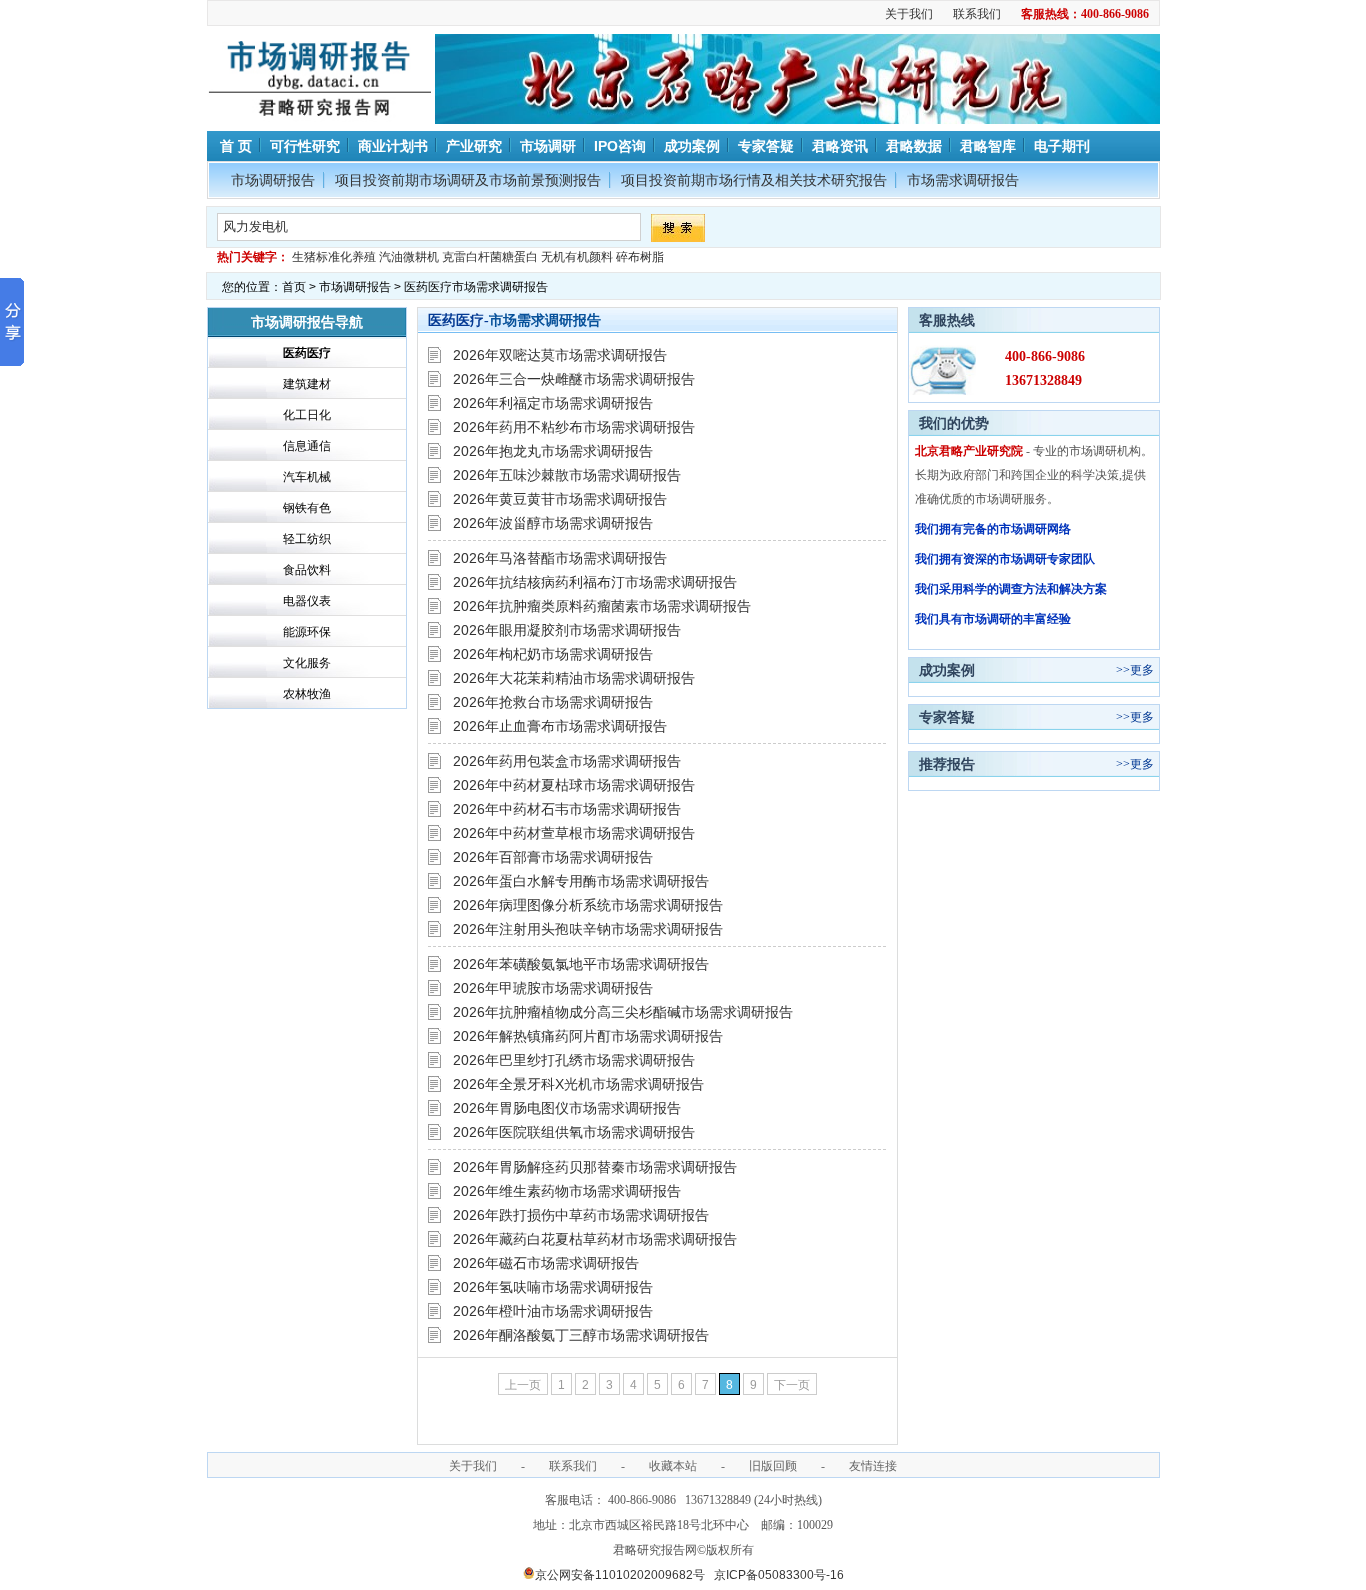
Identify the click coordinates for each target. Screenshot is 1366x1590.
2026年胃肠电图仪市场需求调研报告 (567, 1108)
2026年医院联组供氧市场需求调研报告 (574, 1132)
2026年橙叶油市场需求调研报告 (553, 1311)
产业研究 (474, 146)
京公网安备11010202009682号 (620, 1575)
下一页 (792, 1385)
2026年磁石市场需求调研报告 (546, 1263)
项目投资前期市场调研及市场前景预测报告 (468, 180)
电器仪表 (307, 601)
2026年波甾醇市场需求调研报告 (553, 523)
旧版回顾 (773, 1466)
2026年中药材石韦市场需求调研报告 (567, 809)
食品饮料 (307, 570)
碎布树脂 (640, 257)
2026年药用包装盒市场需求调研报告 (567, 761)
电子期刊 (1062, 146)
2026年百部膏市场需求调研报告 (553, 857)
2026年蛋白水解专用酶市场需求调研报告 (581, 881)
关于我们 (909, 14)
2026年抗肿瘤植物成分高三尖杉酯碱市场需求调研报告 (623, 1012)
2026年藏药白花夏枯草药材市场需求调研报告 (595, 1239)
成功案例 (692, 146)
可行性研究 (305, 146)
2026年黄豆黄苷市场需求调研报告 (560, 499)
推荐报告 (947, 764)
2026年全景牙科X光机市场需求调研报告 (578, 1084)
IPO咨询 (620, 146)
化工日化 (307, 415)
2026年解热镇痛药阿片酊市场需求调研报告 (588, 1036)
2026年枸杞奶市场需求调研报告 (553, 654)
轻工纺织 (307, 539)
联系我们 (977, 14)
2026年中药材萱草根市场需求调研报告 (574, 833)
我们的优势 (954, 423)
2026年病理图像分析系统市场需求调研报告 (588, 905)
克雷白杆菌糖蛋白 (490, 257)
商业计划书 (393, 146)
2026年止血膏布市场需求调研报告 (560, 726)
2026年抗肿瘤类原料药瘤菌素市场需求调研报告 (602, 606)
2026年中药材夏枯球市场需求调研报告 (574, 785)
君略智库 (988, 146)
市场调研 (548, 146)
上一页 (523, 1385)
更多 (1142, 670)
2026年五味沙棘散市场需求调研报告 (567, 475)
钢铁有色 (307, 508)
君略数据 (914, 146)
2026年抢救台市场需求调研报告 (553, 702)
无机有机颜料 (577, 257)
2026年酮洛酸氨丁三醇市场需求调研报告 (581, 1335)
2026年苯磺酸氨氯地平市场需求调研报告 (581, 964)
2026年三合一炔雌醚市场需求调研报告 (574, 379)
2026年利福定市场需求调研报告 (553, 403)
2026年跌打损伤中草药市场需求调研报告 (581, 1215)
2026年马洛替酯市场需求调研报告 (560, 558)
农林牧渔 (307, 694)
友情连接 (873, 1466)
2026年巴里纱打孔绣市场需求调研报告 (574, 1060)
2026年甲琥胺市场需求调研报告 (553, 988)
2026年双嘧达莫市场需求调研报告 (560, 355)
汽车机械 (307, 477)
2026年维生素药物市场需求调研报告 (567, 1191)
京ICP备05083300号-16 (779, 1575)
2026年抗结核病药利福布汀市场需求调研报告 (595, 582)
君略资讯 (840, 146)
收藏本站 (673, 1466)
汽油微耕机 (409, 257)
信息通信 (307, 446)
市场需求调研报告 (963, 180)
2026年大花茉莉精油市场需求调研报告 (574, 678)
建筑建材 (307, 384)
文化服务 (307, 663)
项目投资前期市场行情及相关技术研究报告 (754, 180)
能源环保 (307, 632)
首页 (294, 287)
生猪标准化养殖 (334, 257)
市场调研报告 (273, 180)
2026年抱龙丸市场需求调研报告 (553, 451)
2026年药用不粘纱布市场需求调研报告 (574, 427)
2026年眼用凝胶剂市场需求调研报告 (567, 630)
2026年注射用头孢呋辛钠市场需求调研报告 (588, 929)
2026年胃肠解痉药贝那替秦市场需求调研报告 (595, 1167)
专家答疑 (766, 146)
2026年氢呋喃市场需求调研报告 (553, 1287)
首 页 (234, 146)
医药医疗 (307, 353)
